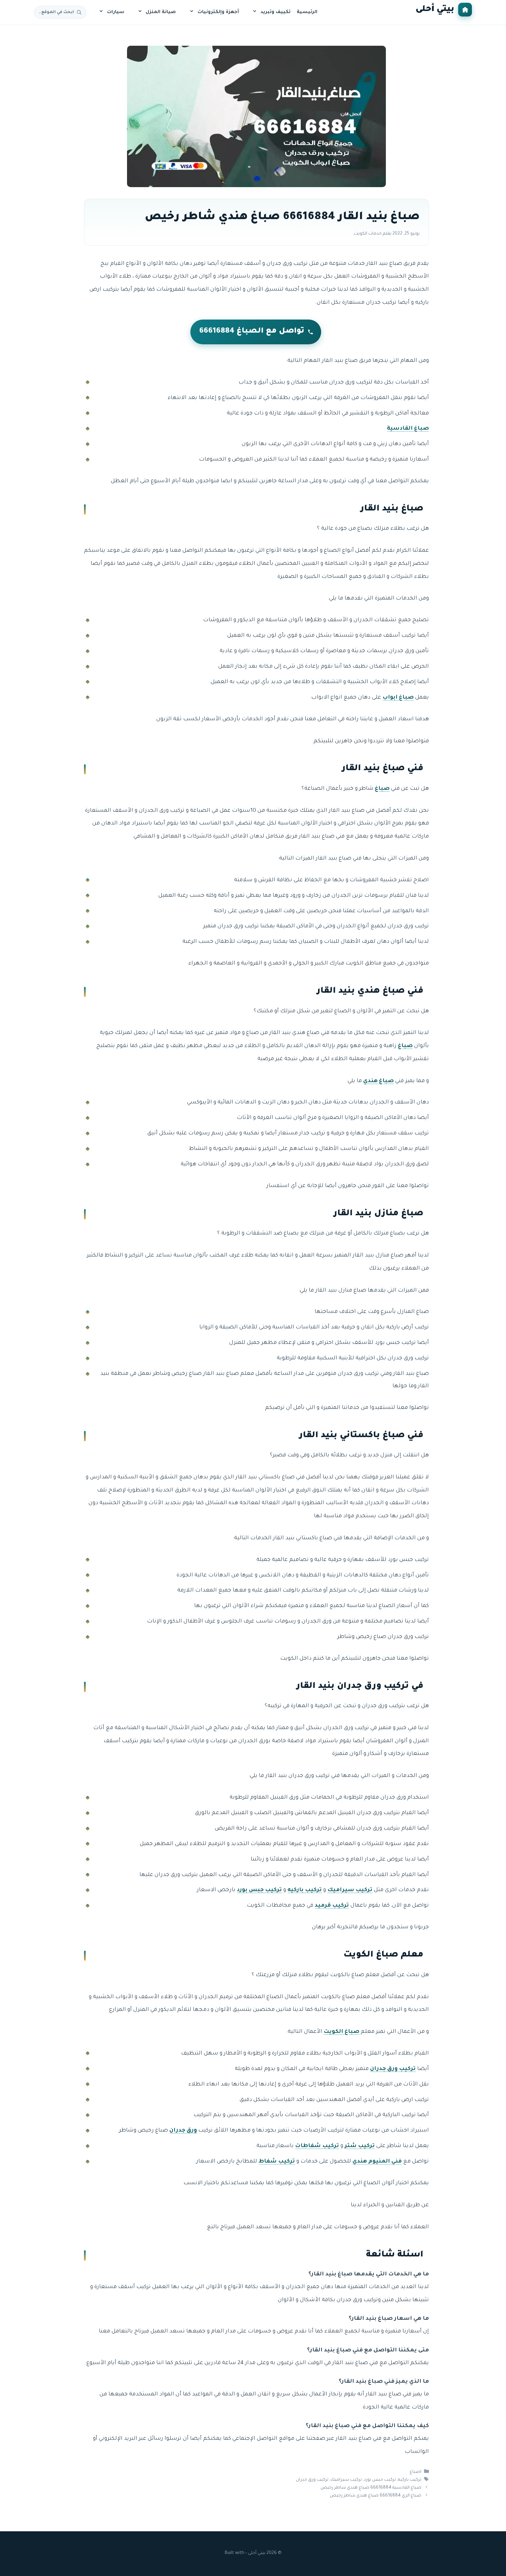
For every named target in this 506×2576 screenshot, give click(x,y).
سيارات (116, 12)
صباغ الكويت (341, 2032)
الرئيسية (307, 12)
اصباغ (415, 2472)
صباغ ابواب (398, 698)
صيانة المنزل (161, 12)
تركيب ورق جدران (393, 2069)
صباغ (382, 789)
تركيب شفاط (277, 2162)
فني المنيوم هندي (377, 2162)
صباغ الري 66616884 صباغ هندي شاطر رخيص (376, 2496)
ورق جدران (183, 2131)
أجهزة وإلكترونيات (218, 12)
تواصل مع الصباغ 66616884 (252, 332)
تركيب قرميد (332, 1906)
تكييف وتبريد (276, 12)
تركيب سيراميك (350, 1890)
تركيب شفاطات (317, 2146)
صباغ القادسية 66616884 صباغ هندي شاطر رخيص (371, 2488)
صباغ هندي (378, 1081)
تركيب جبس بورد (259, 1890)
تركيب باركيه (305, 1890)
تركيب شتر (360, 2146)
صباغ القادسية (408, 429)
